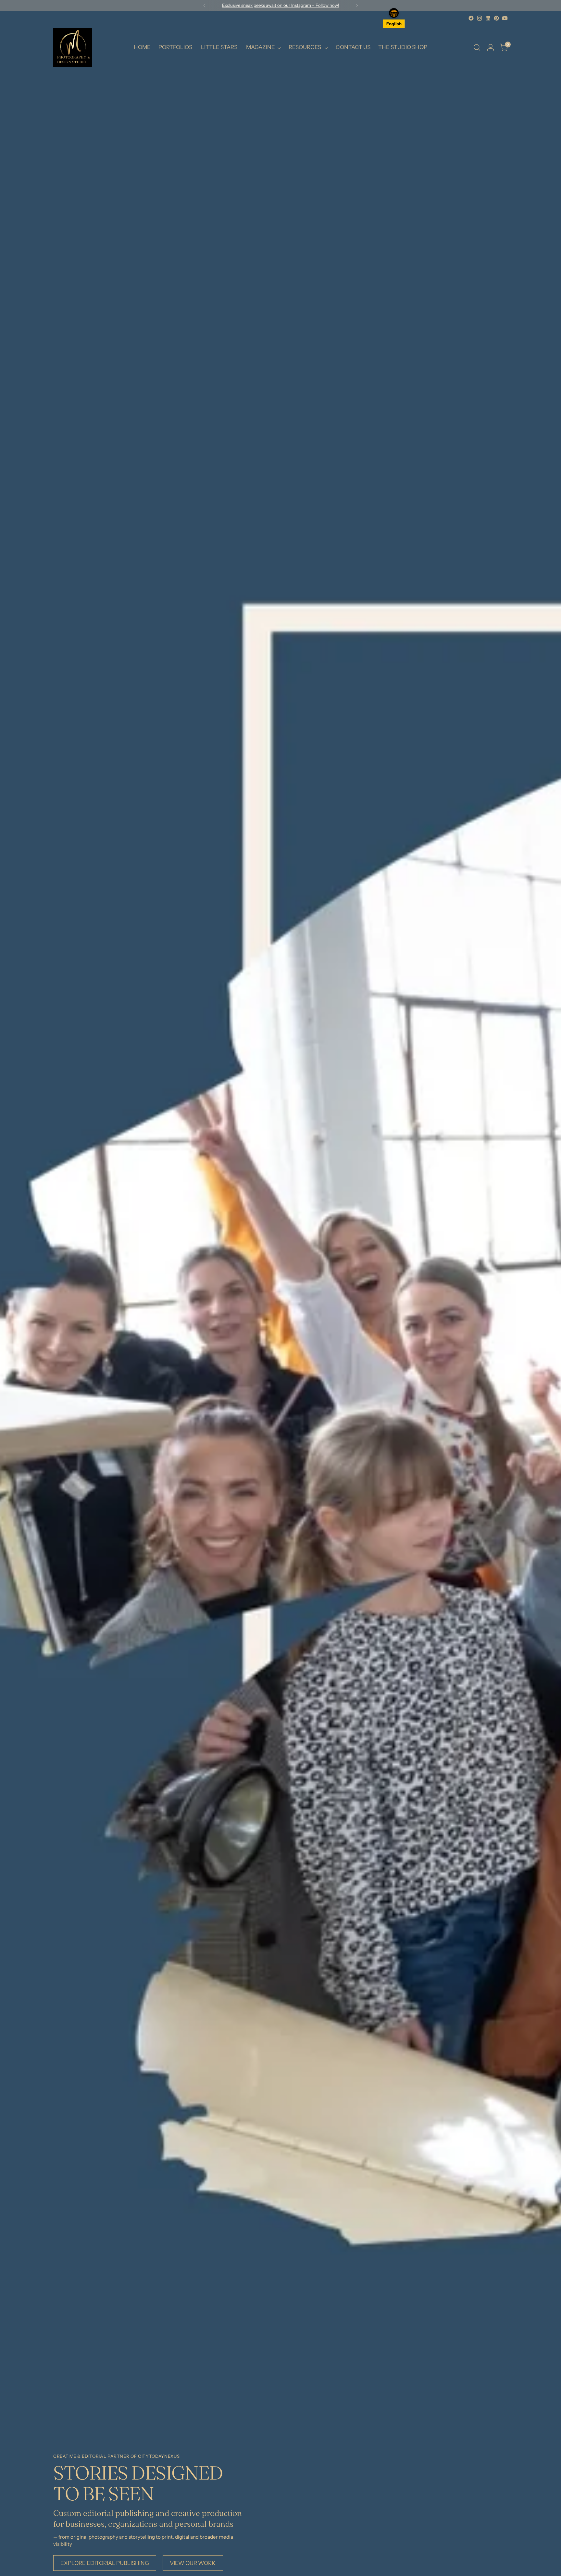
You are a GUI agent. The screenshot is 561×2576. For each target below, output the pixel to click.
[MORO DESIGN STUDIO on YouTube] (505, 18)
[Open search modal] (477, 47)
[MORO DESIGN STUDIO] (73, 47)
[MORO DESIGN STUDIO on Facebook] (471, 18)
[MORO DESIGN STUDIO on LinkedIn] (488, 18)
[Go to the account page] (491, 47)
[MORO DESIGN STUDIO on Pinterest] (496, 18)
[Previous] (205, 6)
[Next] (357, 6)
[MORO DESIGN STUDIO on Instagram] (480, 18)
